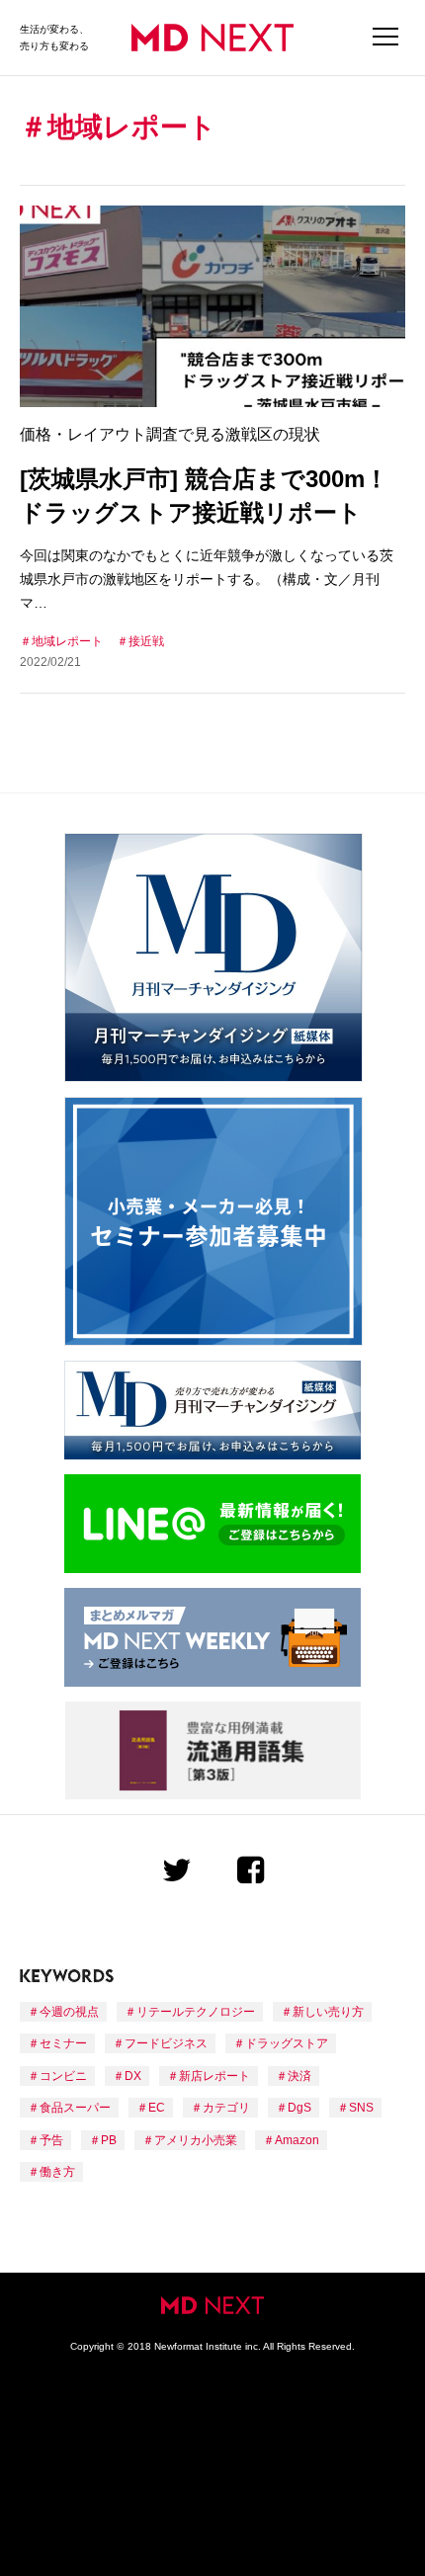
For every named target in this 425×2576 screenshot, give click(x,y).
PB (109, 2140)
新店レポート (214, 2076)
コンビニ (63, 2076)
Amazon (297, 2140)
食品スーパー (75, 2108)
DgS (299, 2108)
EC (157, 2108)
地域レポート (67, 641)
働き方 (57, 2172)
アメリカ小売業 (196, 2140)
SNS (361, 2108)
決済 (299, 2076)
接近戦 (146, 641)
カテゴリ (226, 2108)
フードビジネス (166, 2043)
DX (133, 2076)
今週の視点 (69, 2012)
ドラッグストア (287, 2043)
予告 (51, 2140)
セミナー (63, 2043)
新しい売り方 (328, 2012)
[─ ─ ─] (385, 38)
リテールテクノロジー (196, 2012)
